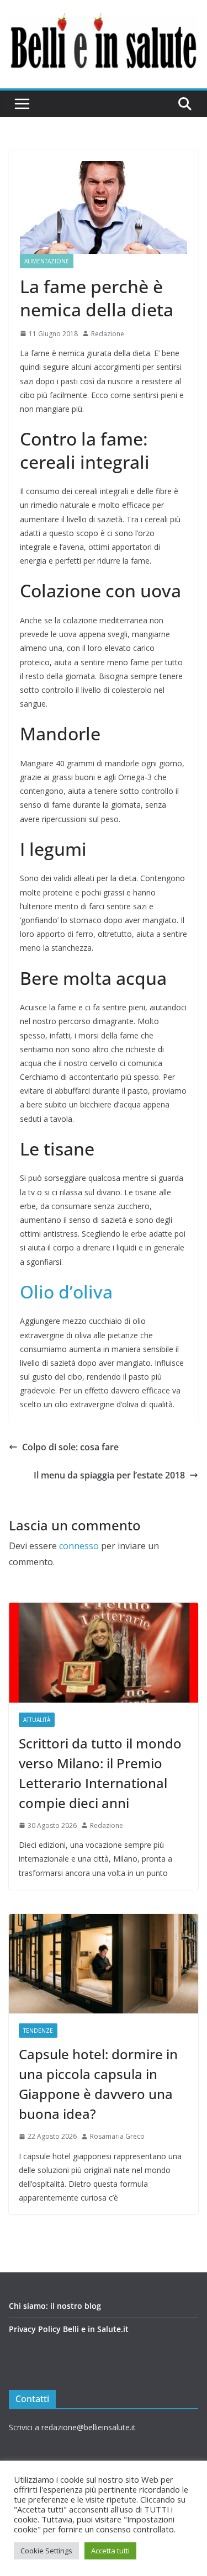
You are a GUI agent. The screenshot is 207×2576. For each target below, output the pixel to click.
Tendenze (38, 2031)
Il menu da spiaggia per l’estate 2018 (109, 1475)
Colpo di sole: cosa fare (70, 1447)
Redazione (108, 334)
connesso (79, 1546)
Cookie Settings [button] (46, 2551)
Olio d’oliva (66, 1292)
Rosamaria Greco (117, 2136)
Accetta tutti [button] (110, 2551)
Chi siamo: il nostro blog (55, 2306)
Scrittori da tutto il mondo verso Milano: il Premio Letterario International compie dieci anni (100, 1773)
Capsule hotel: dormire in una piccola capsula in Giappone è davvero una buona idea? (98, 2084)
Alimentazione (47, 261)
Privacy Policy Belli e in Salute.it (69, 2329)
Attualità (37, 1720)
